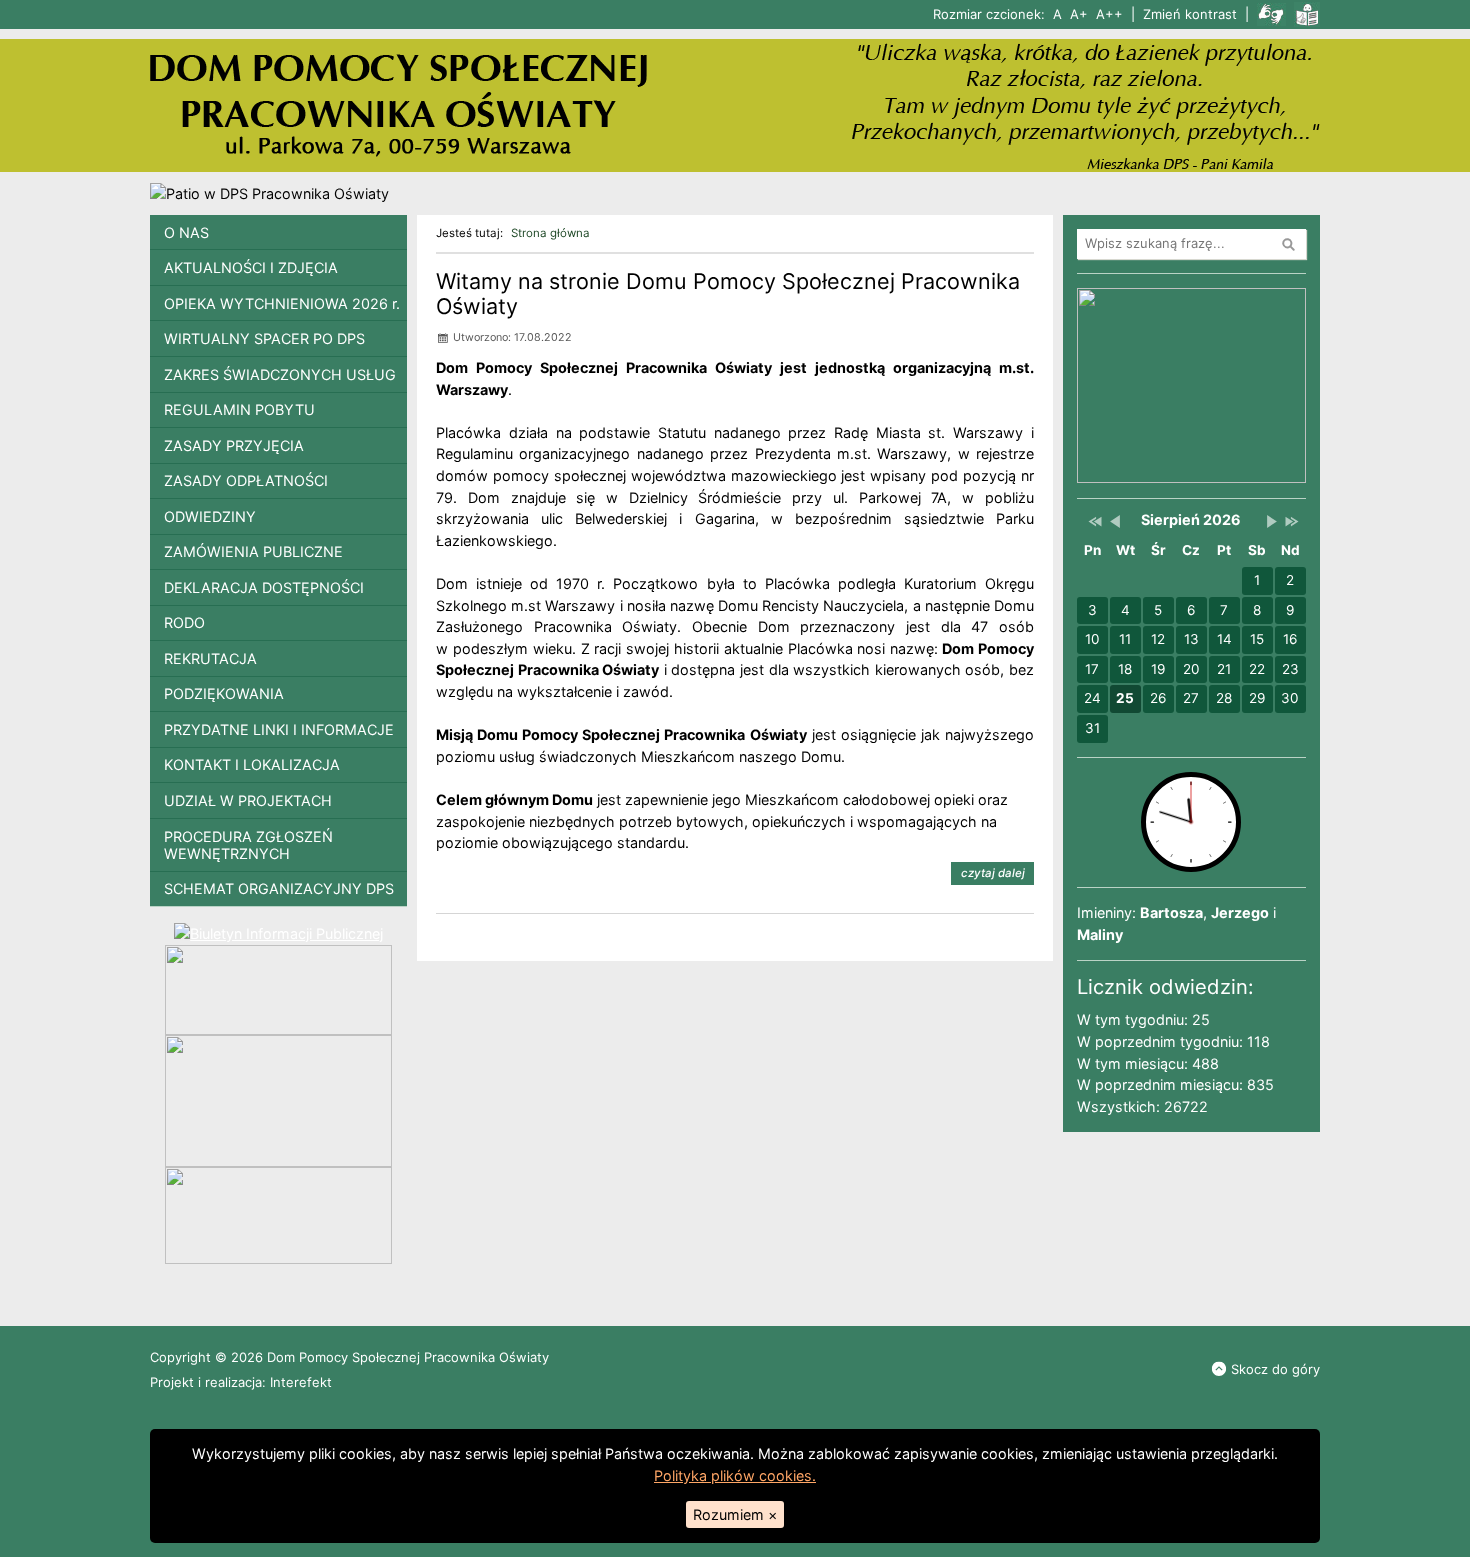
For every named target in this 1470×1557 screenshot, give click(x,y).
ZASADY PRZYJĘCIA (234, 445)
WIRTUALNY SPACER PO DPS (264, 338)
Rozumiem (735, 1514)
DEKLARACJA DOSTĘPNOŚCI (264, 587)
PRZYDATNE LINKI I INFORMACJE (279, 729)
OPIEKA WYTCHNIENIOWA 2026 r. (282, 303)
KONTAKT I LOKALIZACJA (252, 764)
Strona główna (550, 233)
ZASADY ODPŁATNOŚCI (246, 480)
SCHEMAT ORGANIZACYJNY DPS (279, 888)
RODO (184, 622)
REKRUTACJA (210, 658)
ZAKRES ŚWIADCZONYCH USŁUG (280, 374)
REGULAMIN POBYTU (239, 409)
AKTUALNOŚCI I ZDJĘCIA (251, 267)
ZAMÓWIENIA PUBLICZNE (253, 551)
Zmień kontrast (1190, 14)
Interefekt (301, 1382)
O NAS (186, 232)
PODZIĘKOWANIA (224, 693)
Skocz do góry (1275, 1369)
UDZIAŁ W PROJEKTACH (248, 800)
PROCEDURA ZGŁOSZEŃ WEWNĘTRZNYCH (248, 845)
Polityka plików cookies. (735, 1475)
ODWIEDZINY (210, 516)
